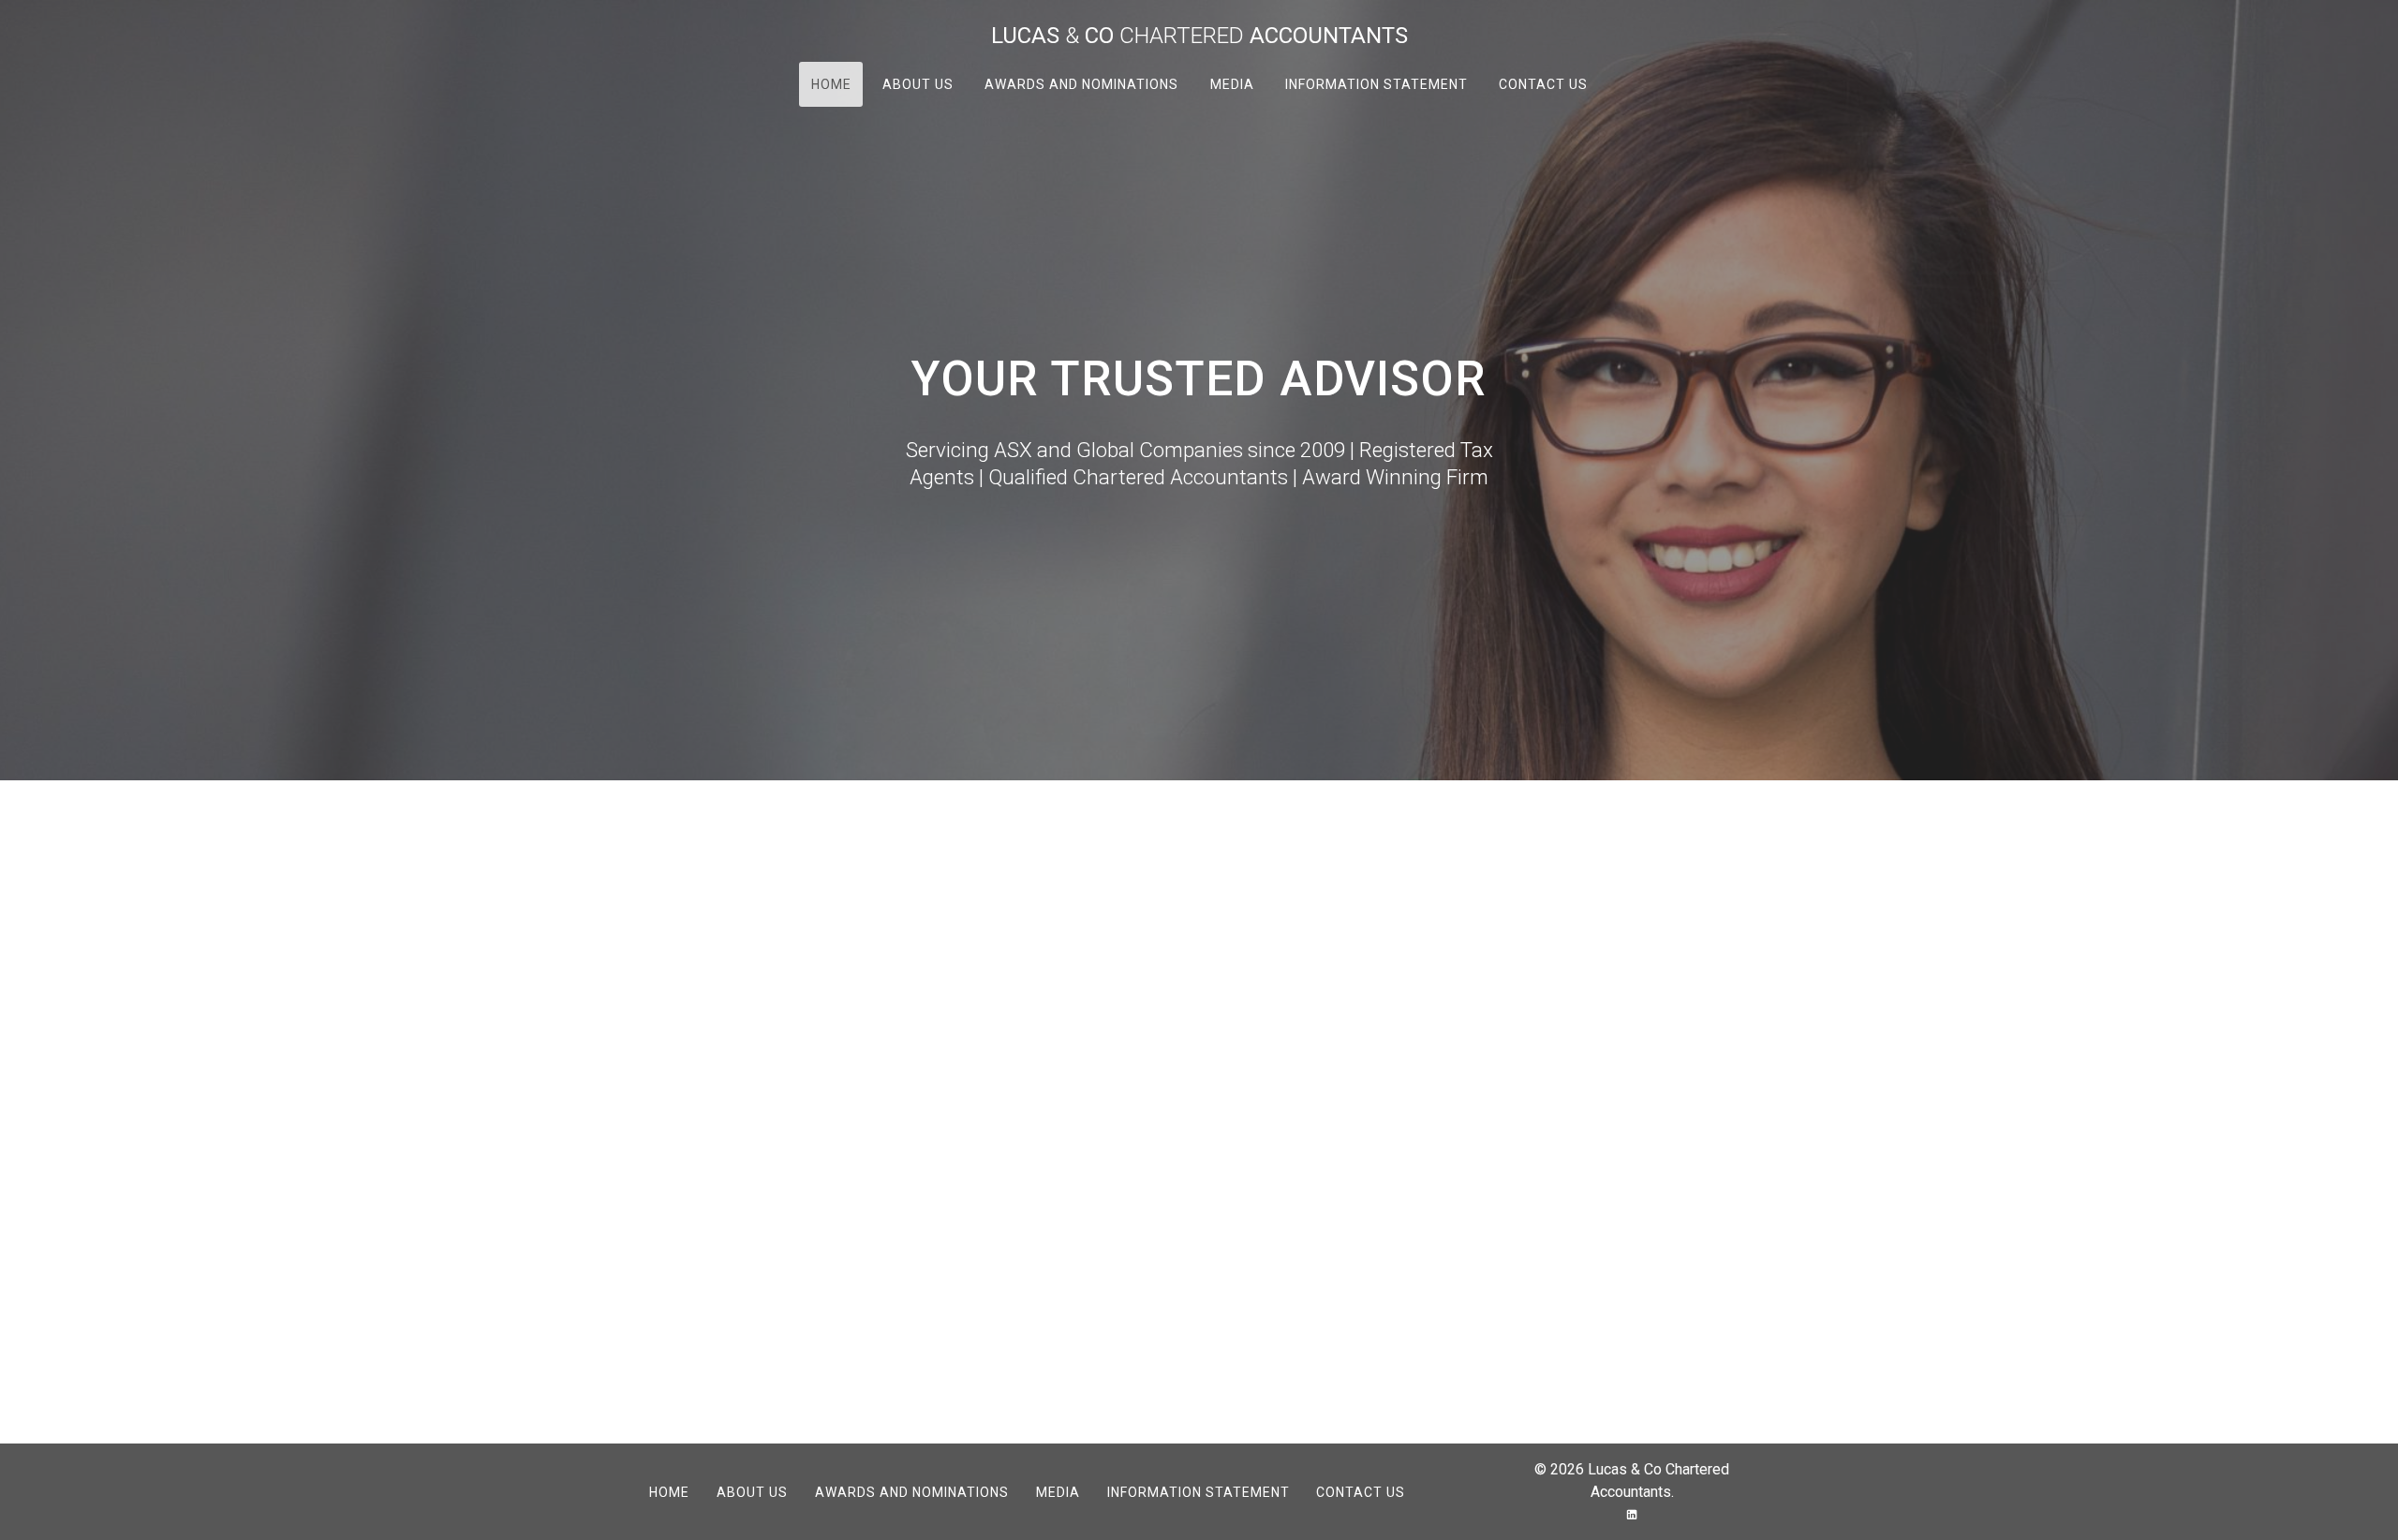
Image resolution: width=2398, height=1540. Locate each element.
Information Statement (1376, 84)
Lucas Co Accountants (1199, 36)
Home (831, 84)
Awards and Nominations (1081, 84)
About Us (918, 84)
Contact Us (1542, 84)
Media (1231, 84)
